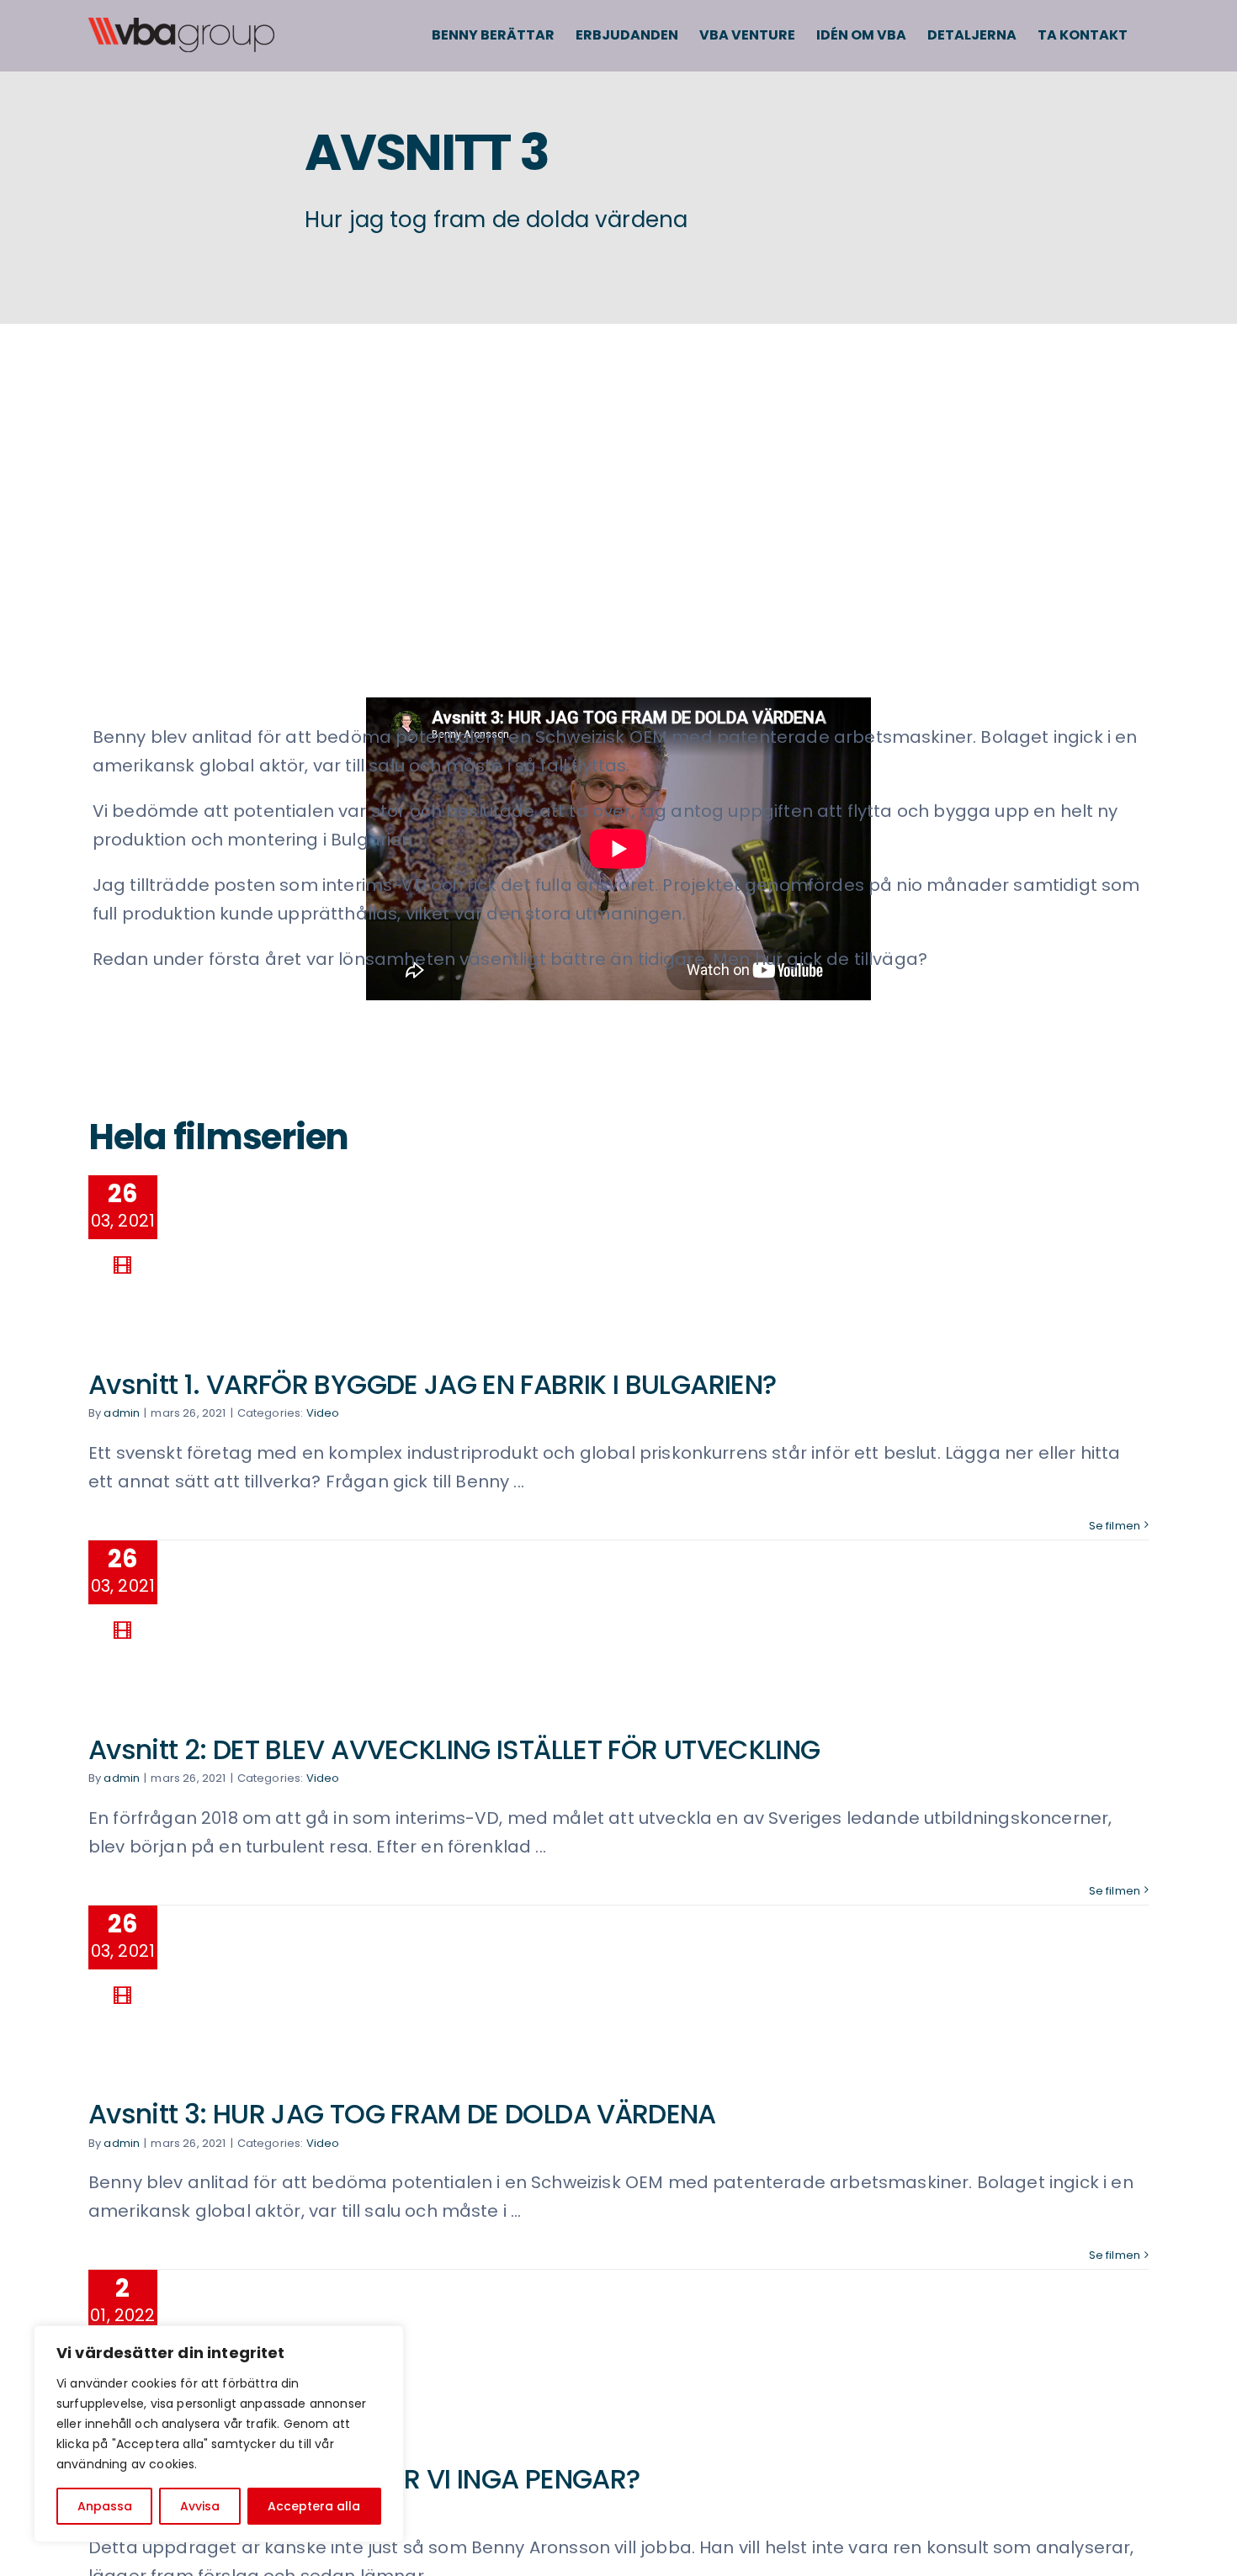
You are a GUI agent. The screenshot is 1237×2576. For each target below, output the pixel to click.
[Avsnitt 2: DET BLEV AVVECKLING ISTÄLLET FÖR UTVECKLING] (306, 1616)
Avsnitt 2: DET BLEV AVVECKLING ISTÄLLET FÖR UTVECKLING (454, 1749)
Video (323, 1413)
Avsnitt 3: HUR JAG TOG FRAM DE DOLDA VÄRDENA (402, 2114)
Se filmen (1115, 1526)
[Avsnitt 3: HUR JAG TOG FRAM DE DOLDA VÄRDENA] (306, 1981)
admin (122, 1413)
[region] (219, 2434)
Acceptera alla (314, 2506)
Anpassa (105, 2506)
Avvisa (200, 2506)
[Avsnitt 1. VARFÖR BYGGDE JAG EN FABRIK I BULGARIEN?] (306, 1251)
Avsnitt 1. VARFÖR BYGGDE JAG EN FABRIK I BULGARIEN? (432, 1384)
